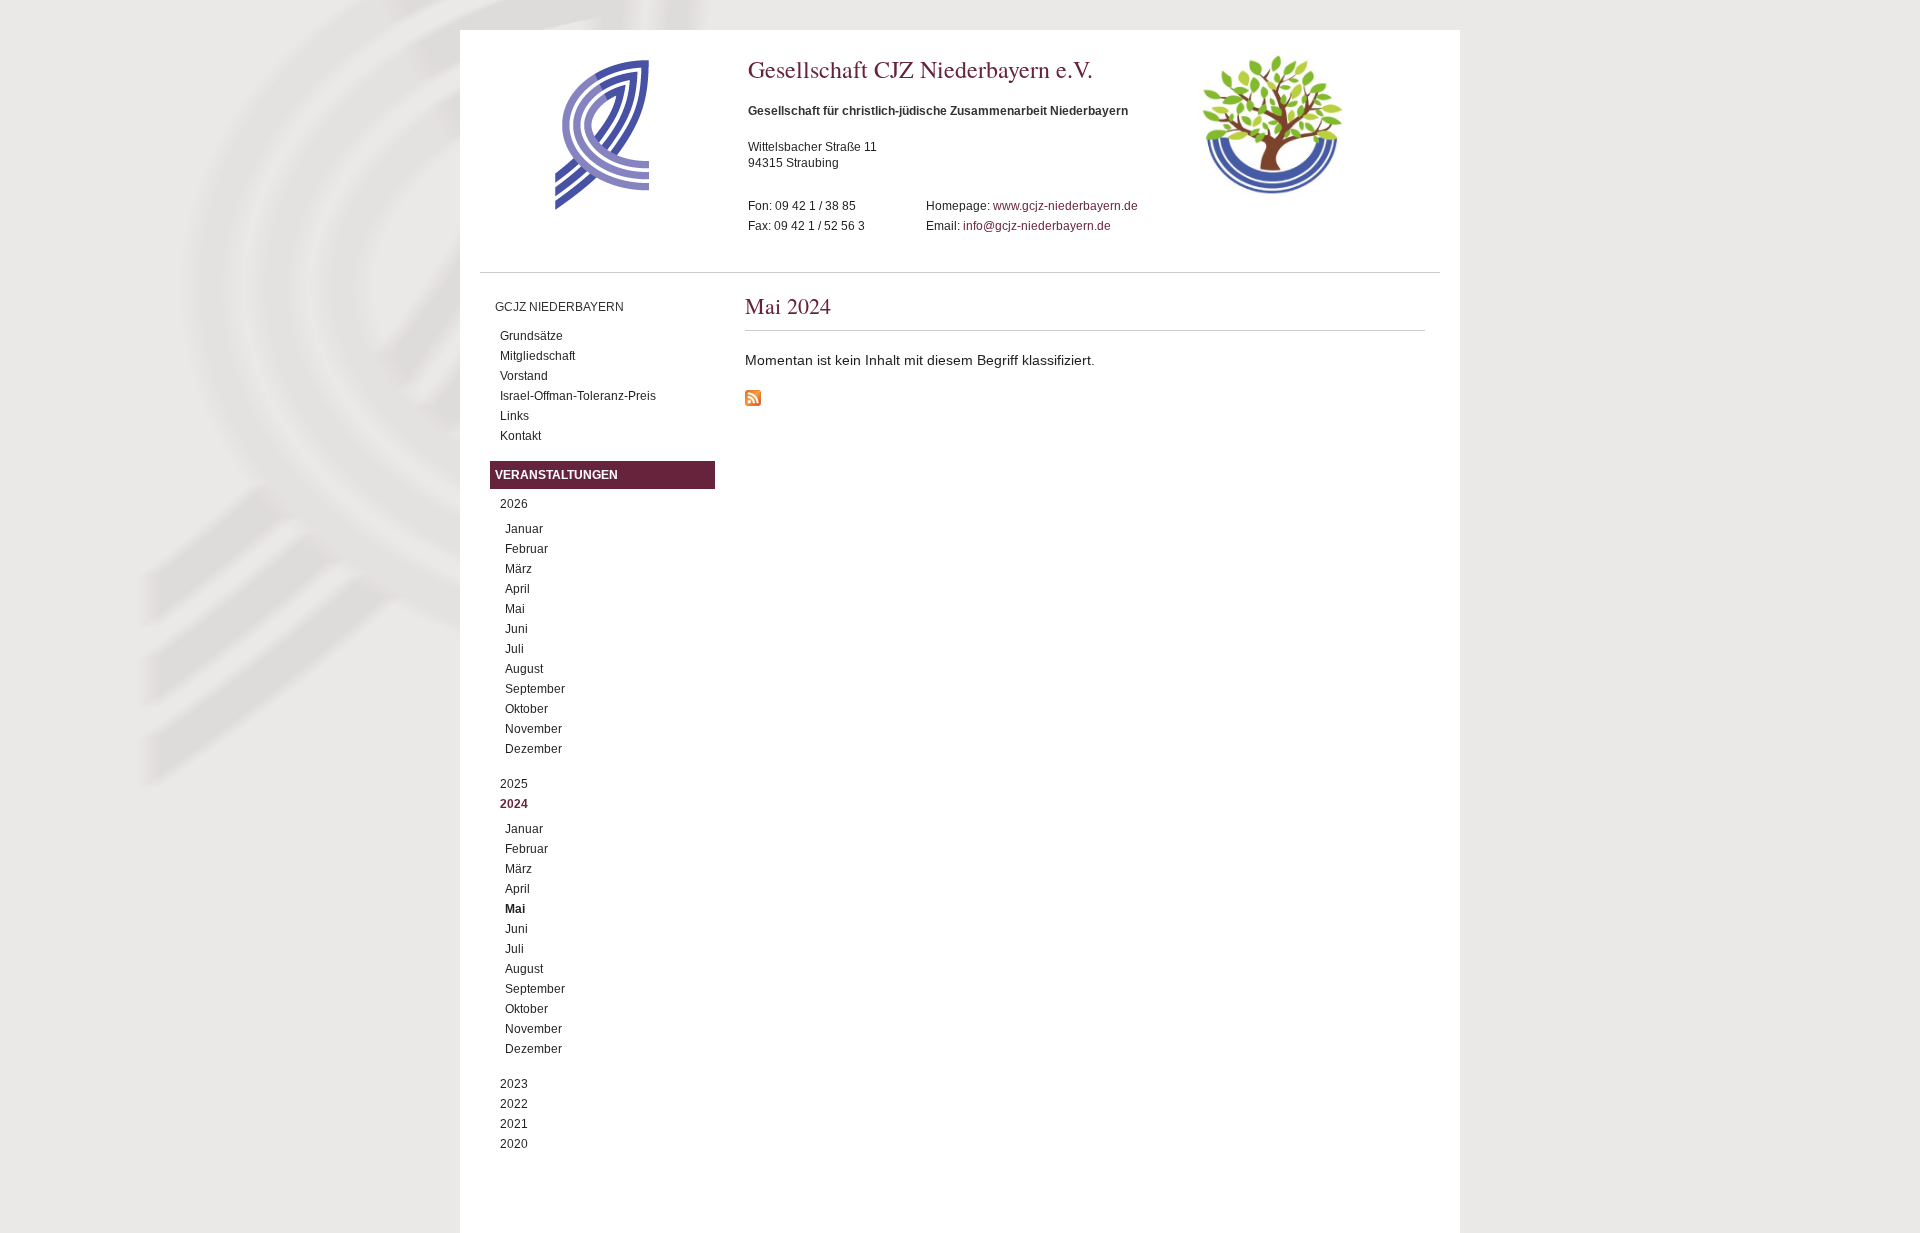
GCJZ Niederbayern (559, 307)
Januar (524, 529)
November (533, 729)
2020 (514, 1144)
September (535, 689)
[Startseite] (566, 205)
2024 (514, 804)
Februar (526, 549)
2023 (514, 1084)
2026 (514, 504)
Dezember (533, 749)
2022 (514, 1104)
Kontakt (520, 436)
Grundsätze (531, 336)
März (518, 569)
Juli (514, 649)
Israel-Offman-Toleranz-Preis (578, 396)
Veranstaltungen (556, 475)
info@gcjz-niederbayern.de (1037, 226)
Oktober (526, 709)
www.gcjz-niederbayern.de (1065, 206)
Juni (516, 629)
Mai (515, 609)
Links (514, 416)
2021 (514, 1124)
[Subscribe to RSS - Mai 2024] (1085, 401)
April (517, 589)
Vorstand (524, 376)
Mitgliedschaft (537, 356)
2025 (514, 784)
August (524, 669)
